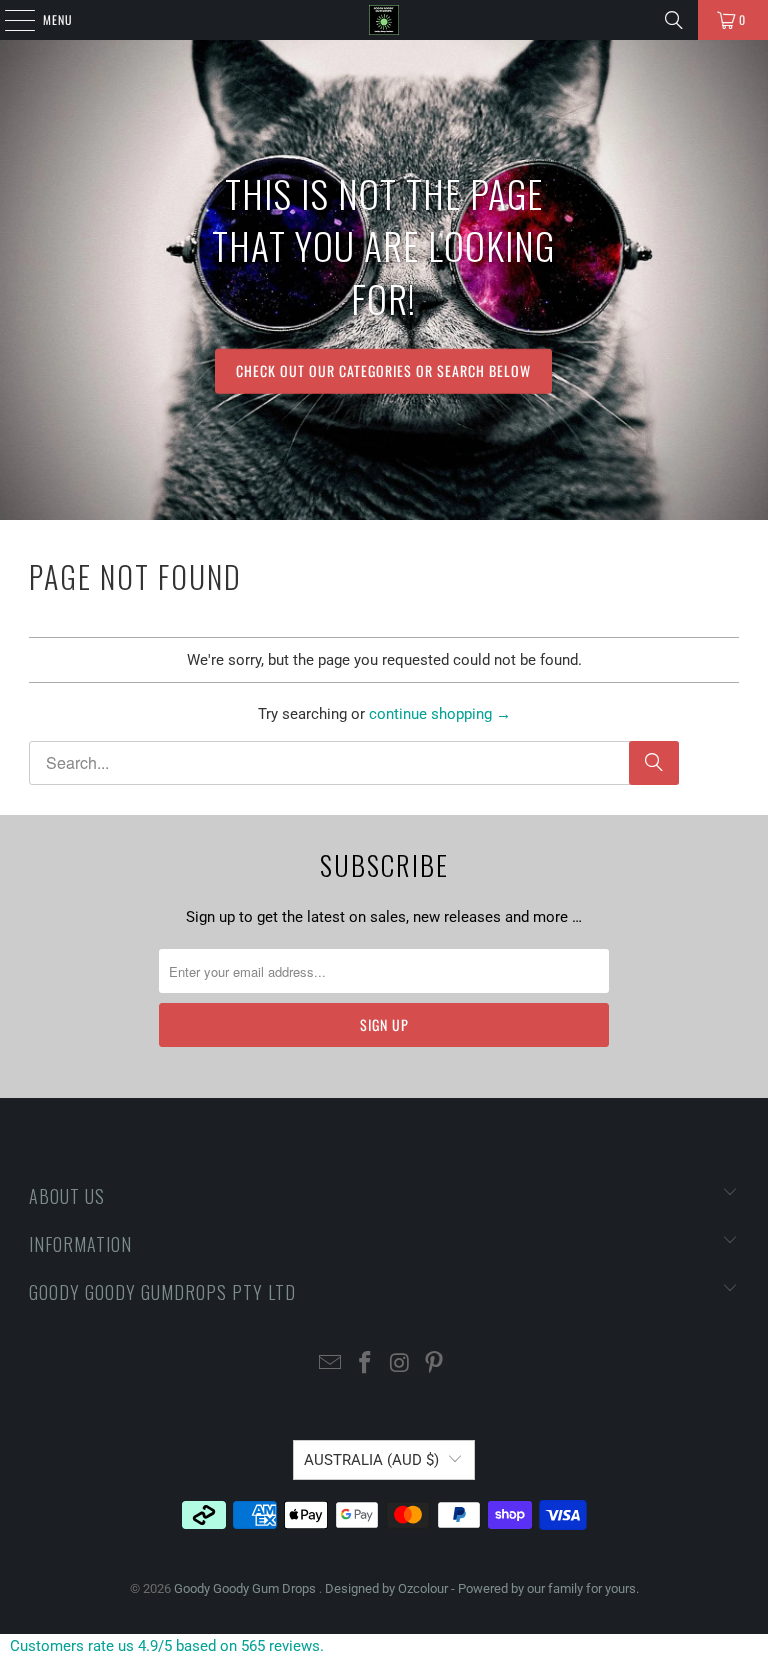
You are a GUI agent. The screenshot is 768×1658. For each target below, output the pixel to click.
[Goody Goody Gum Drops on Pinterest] (435, 1364)
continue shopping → (440, 714)
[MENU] (9, 20)
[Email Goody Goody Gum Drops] (331, 1364)
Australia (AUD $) (371, 1460)
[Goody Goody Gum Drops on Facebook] (366, 1364)
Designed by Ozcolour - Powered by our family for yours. (482, 1588)
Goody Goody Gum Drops (246, 1588)
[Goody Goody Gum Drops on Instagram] (401, 1364)
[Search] (674, 20)
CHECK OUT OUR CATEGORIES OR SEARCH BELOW (383, 370)
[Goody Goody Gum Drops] (384, 20)
